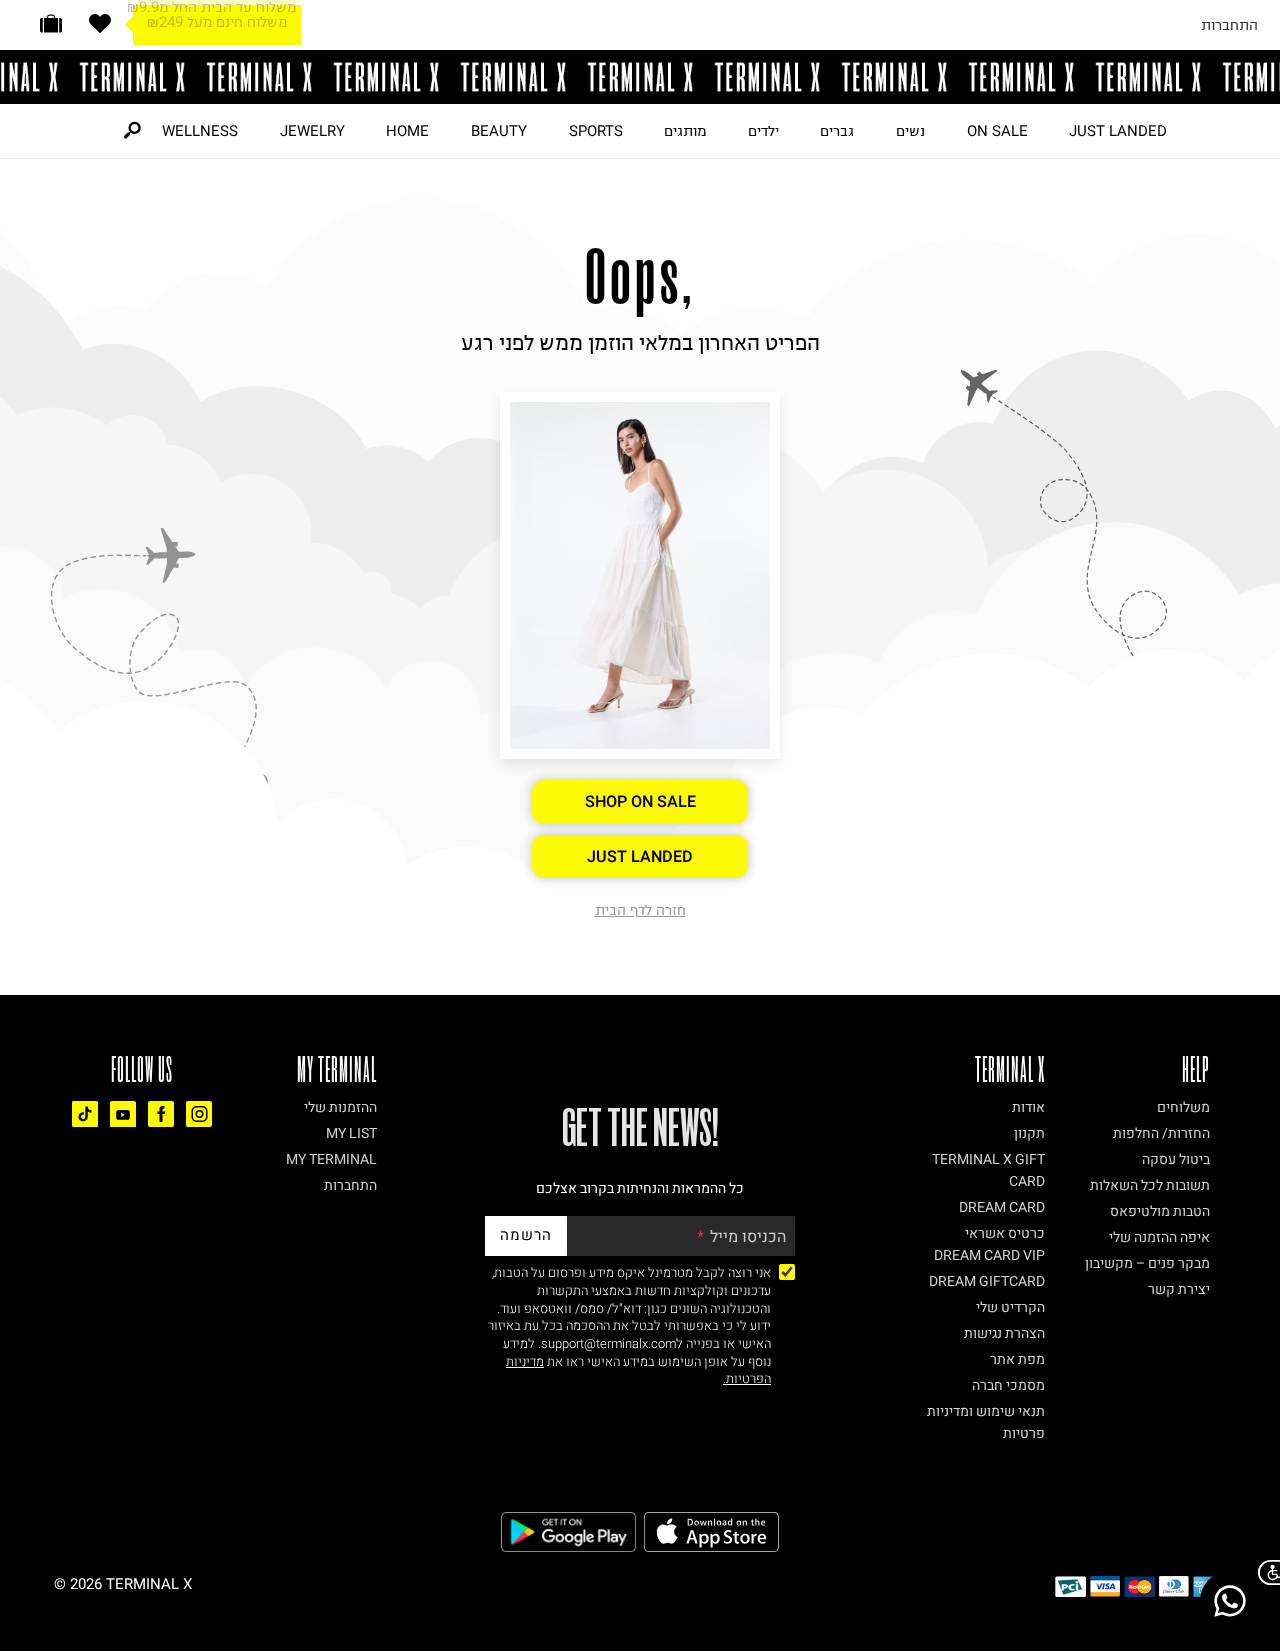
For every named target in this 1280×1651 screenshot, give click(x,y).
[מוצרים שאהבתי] (100, 23)
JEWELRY (312, 131)
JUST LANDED (1118, 131)
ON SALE (997, 131)
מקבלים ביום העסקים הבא (217, 32)
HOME (407, 131)
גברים (837, 131)
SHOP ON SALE (640, 802)
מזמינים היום (216, 17)
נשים (910, 131)
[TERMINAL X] (640, 77)
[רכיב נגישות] (1265, 1572)
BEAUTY (499, 131)
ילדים (763, 131)
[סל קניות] (51, 23)
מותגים (685, 131)
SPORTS (596, 131)
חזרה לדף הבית (640, 910)
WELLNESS (200, 131)
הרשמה (526, 1235)
